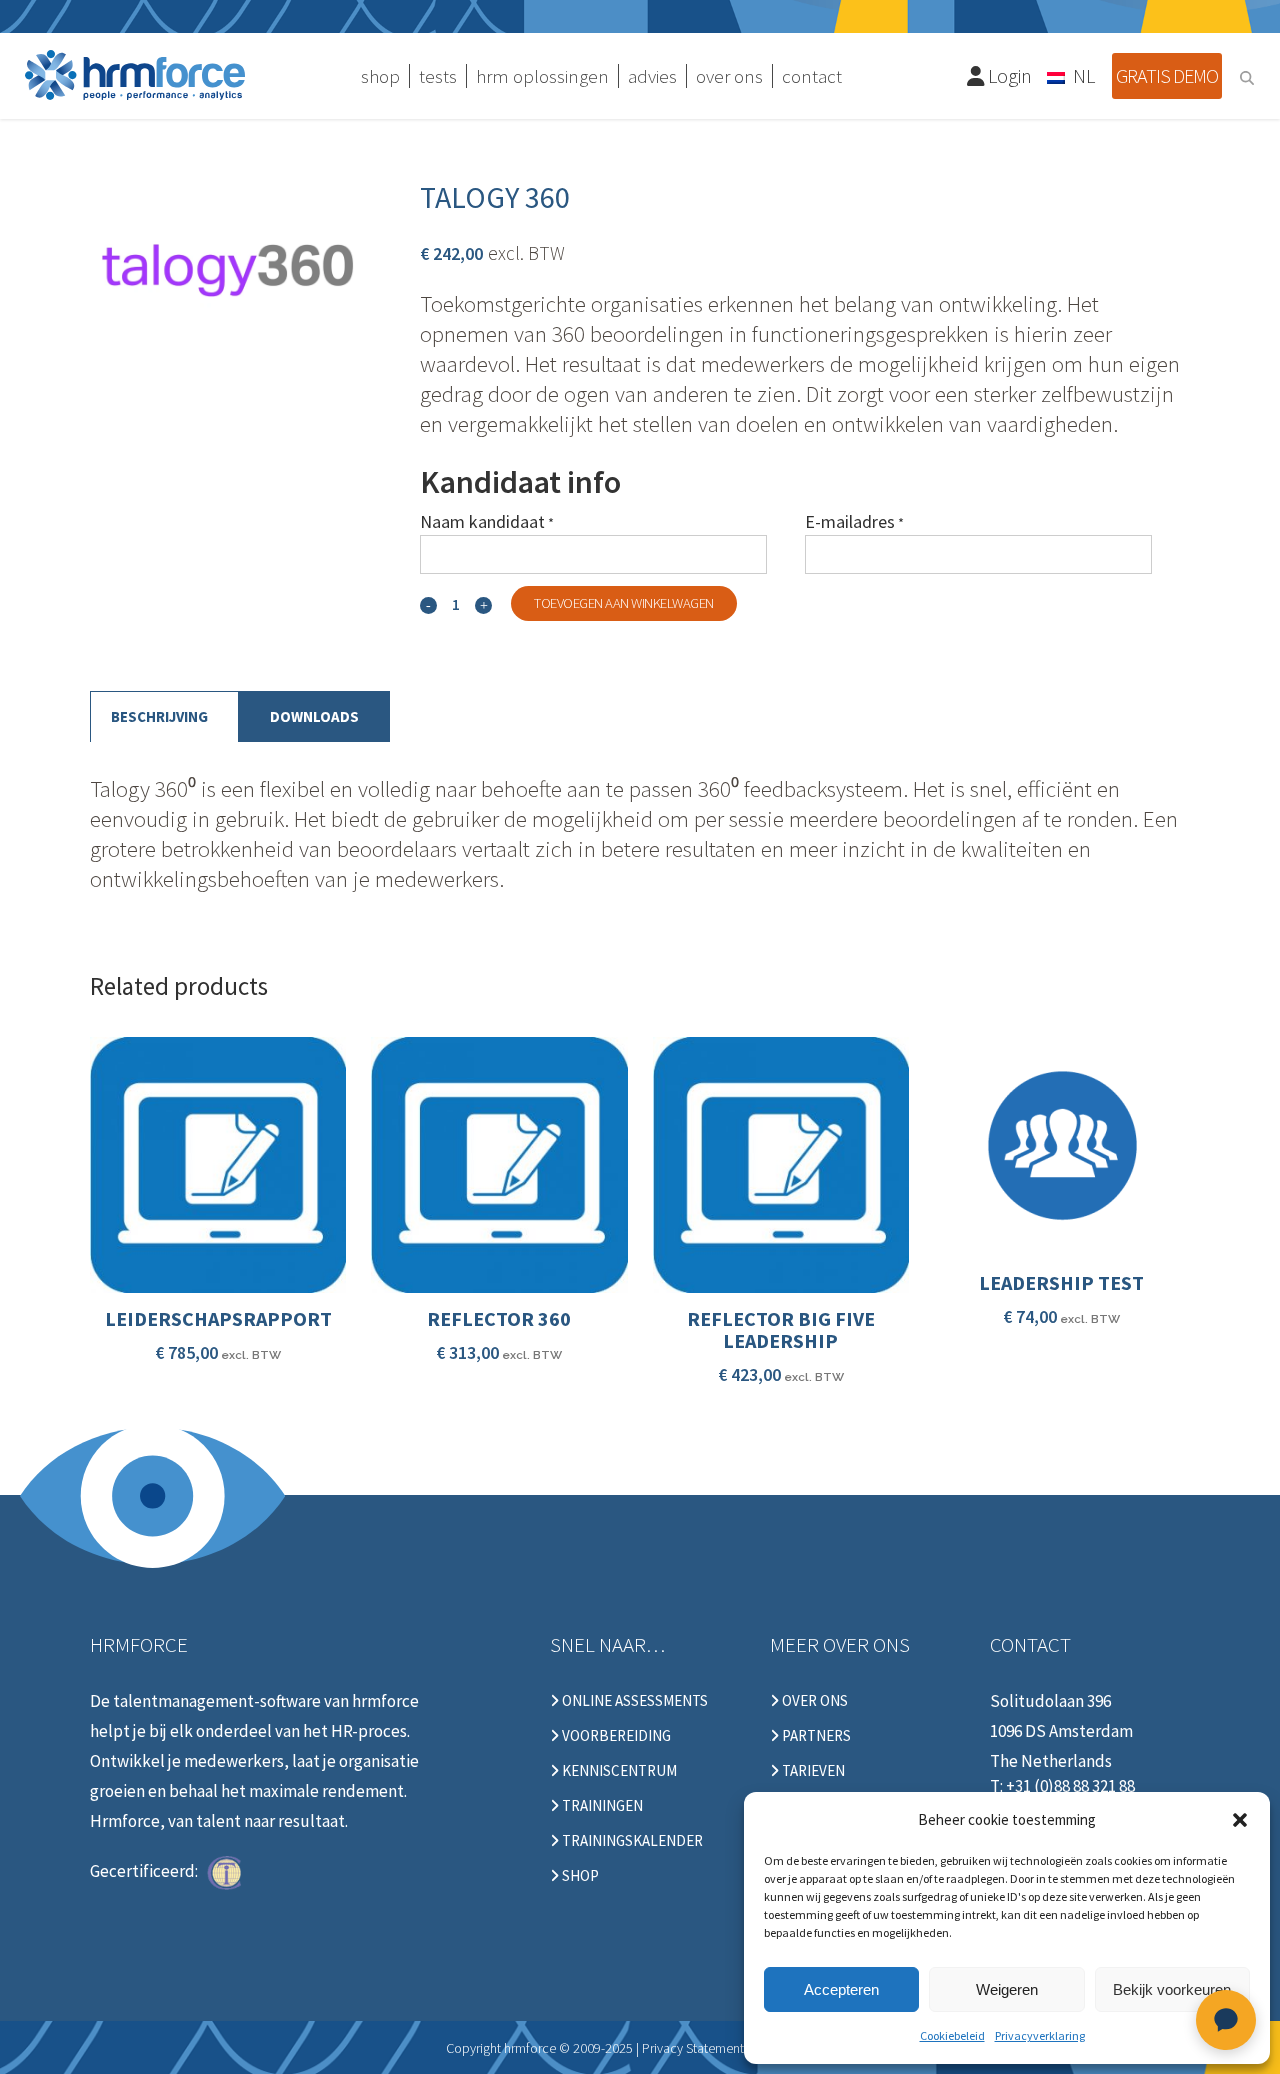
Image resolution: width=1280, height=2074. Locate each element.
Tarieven (812, 1771)
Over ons (813, 1701)
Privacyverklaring (1040, 2035)
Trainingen (601, 1806)
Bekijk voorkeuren (1172, 1989)
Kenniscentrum (618, 1771)
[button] (1240, 1820)
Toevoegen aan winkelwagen (624, 603)
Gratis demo (1167, 75)
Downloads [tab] (314, 716)
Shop (579, 1876)
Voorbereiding (615, 1736)
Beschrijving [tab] (159, 716)
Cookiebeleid (952, 2035)
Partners (815, 1736)
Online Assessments (633, 1701)
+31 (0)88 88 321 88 (1070, 1786)
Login (1008, 75)
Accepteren (841, 1989)
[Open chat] (1226, 2020)
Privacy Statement (693, 2048)
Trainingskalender (631, 1841)
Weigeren (1007, 1989)
